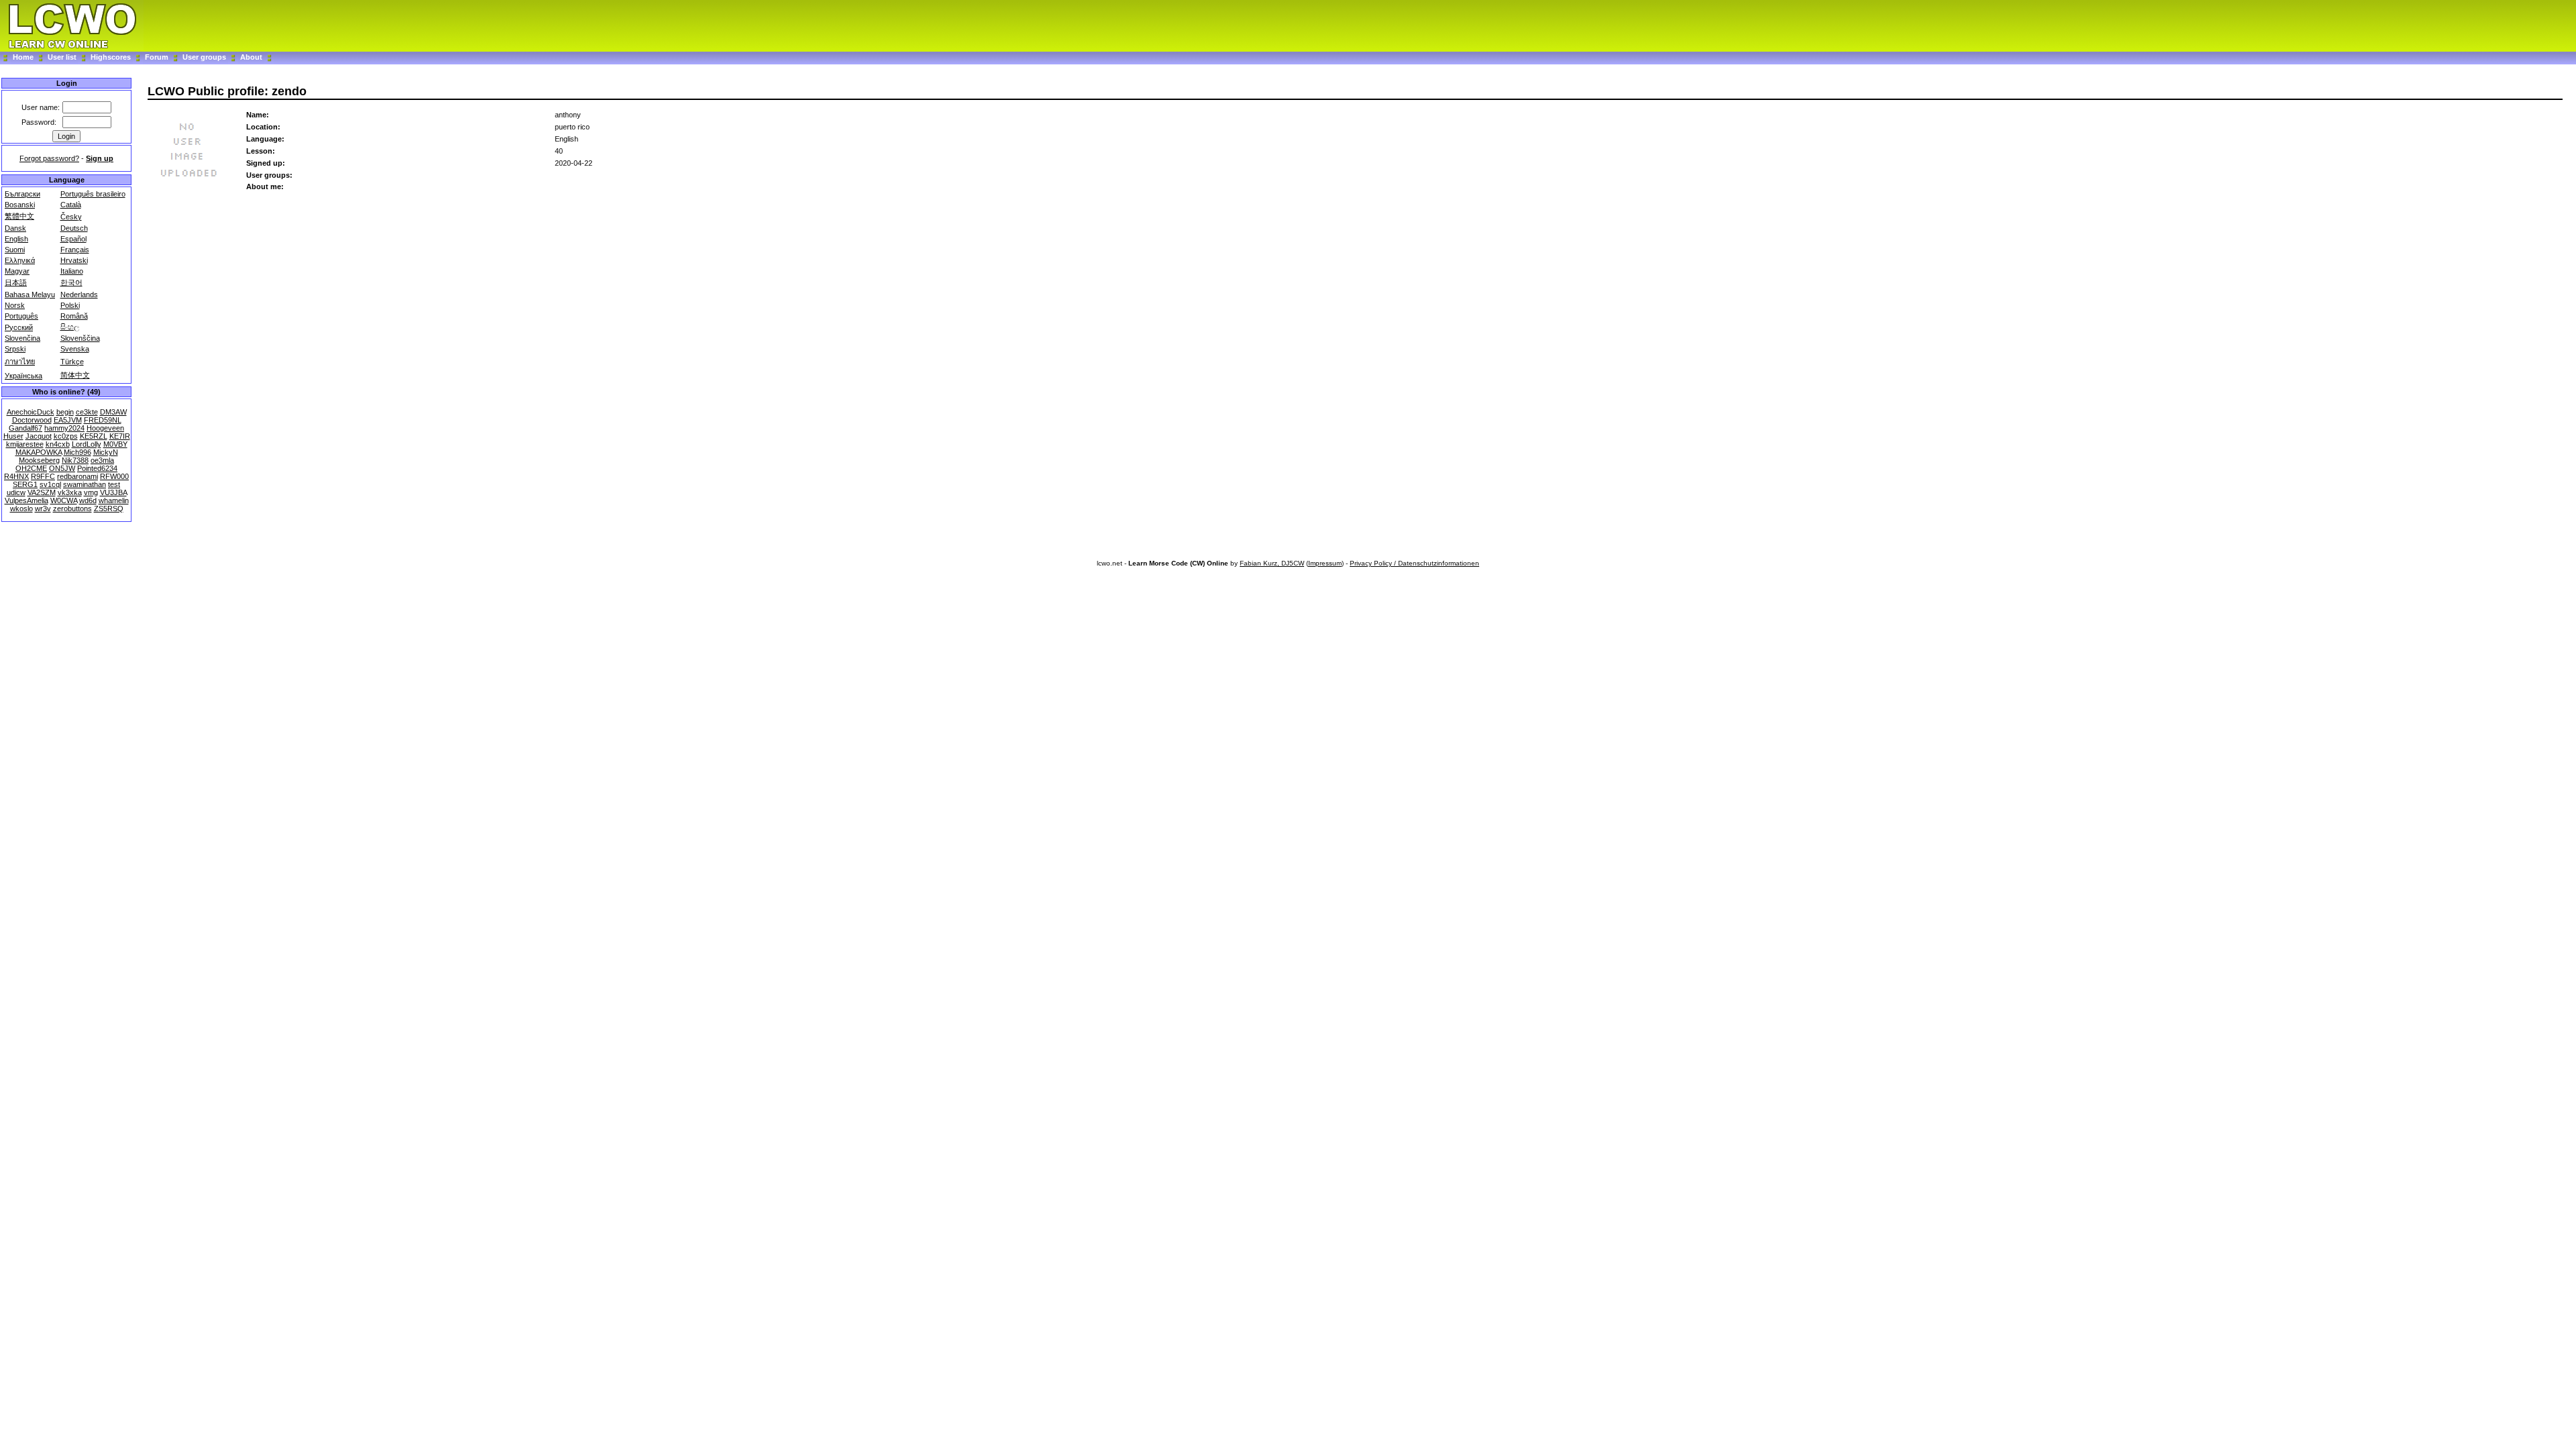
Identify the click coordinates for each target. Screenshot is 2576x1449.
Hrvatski (74, 260)
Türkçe (72, 362)
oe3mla (102, 460)
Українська (23, 376)
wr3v (43, 508)
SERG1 (25, 484)
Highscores (111, 57)
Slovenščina (80, 338)
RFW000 (114, 476)
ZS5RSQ (109, 508)
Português (21, 316)
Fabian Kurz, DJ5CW (1272, 563)
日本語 (16, 282)
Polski (70, 305)
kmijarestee (25, 444)
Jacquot (39, 436)
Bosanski (20, 205)
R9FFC (43, 476)
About (251, 57)
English (16, 239)
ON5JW (62, 468)
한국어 (71, 282)
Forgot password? (49, 158)
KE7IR (120, 436)
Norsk (15, 305)
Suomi (15, 250)
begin (65, 412)
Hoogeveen (105, 428)
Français (75, 250)
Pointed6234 (97, 468)
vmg (91, 492)
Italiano (72, 271)
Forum (158, 57)
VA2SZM (42, 492)
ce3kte (87, 412)
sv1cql (50, 484)
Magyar (17, 271)
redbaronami (77, 476)
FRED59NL (103, 420)
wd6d (88, 500)
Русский (19, 327)
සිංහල (70, 327)
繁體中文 (19, 216)
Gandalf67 (25, 428)
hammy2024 (64, 428)
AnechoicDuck (31, 412)
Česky (71, 217)
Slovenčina (22, 338)
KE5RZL (94, 436)
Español (73, 239)
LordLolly (87, 444)
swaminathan (85, 484)
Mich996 (77, 452)
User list (62, 57)
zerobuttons (72, 508)
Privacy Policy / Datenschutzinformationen (1414, 563)
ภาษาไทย (20, 362)
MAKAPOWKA (39, 452)
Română (74, 316)
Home (23, 57)
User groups (204, 57)
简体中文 (75, 375)
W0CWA (64, 500)
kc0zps (66, 436)
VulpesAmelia (26, 500)
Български (22, 194)
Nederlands (79, 294)
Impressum (1325, 563)
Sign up (100, 158)
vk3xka (70, 492)
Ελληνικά (20, 260)
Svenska (75, 349)
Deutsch (74, 228)
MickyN (106, 452)
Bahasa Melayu (30, 294)
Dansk (15, 228)
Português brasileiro (93, 194)
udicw (16, 492)
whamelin (114, 500)
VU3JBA (113, 492)
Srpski (15, 349)
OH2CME (31, 468)
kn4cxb (58, 444)
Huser (13, 436)
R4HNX (16, 476)
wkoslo (21, 508)
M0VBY (115, 444)
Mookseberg (39, 460)
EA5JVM (68, 420)
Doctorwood (32, 420)
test (114, 484)
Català (71, 205)
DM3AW (113, 412)
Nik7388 (75, 460)
